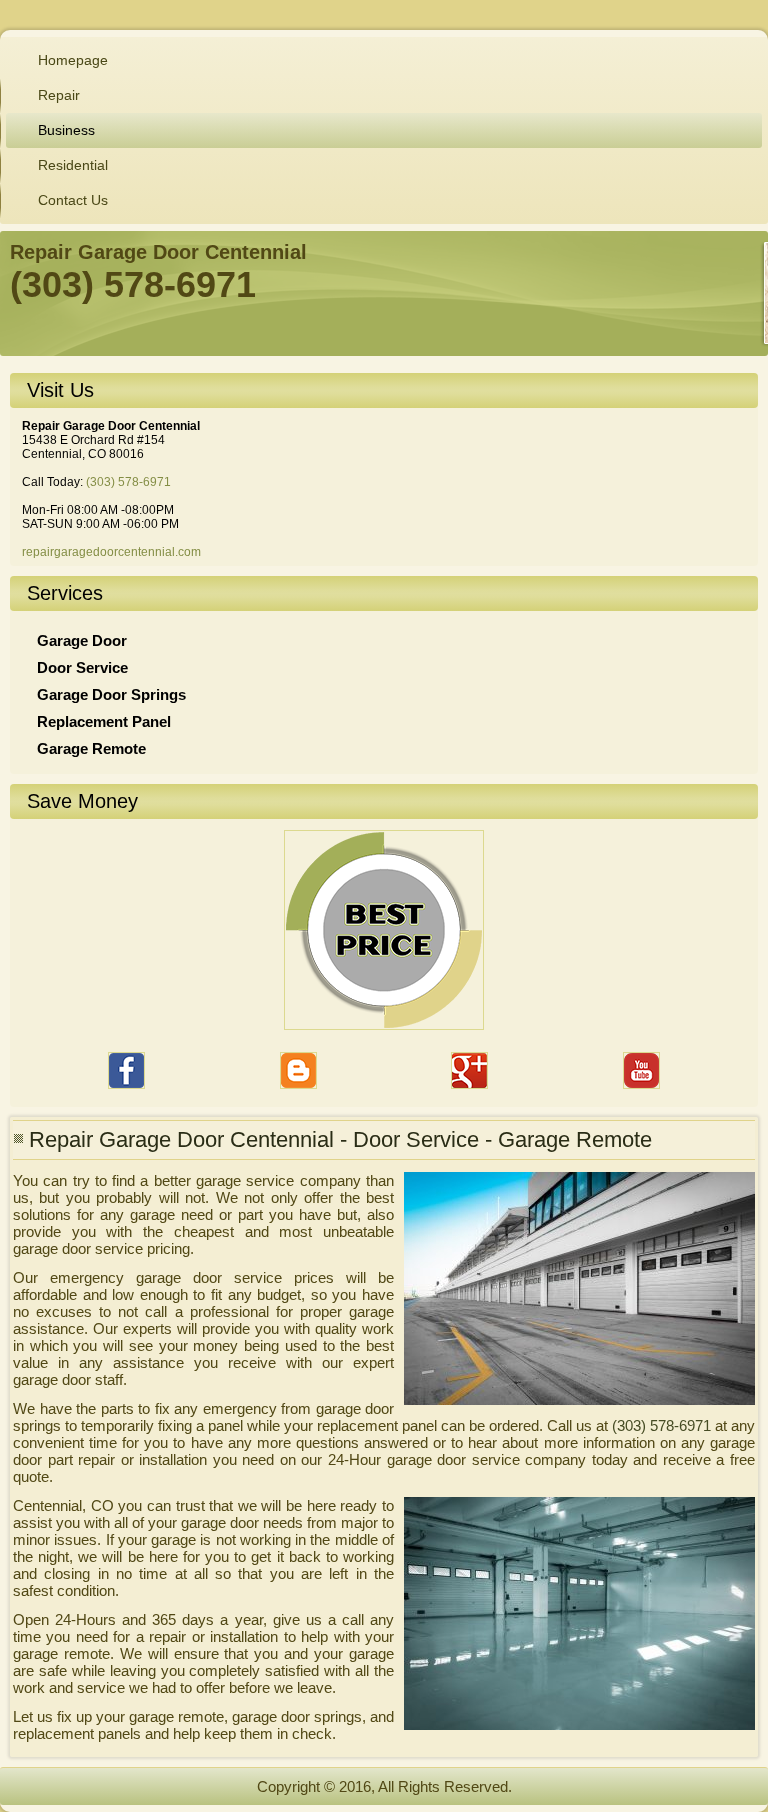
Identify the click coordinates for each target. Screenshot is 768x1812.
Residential (73, 165)
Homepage (73, 60)
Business (66, 130)
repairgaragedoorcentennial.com (111, 552)
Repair (59, 95)
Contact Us (73, 200)
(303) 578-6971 (128, 482)
